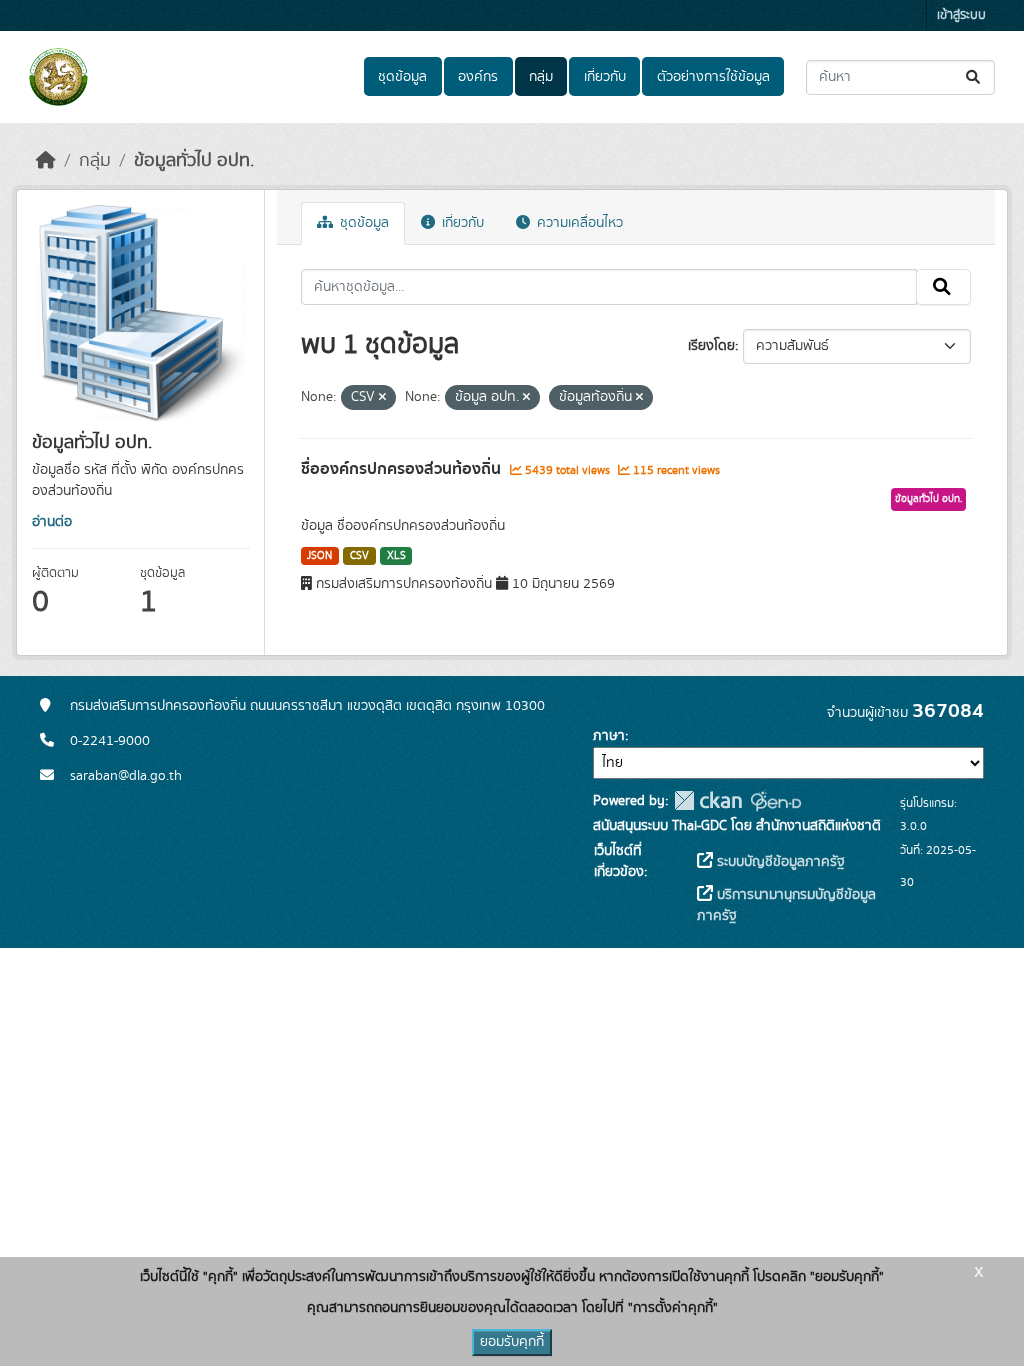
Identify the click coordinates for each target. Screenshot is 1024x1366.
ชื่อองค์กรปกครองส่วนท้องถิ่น (403, 469)
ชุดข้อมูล (402, 77)
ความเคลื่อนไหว (578, 223)
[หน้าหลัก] (46, 161)
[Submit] (974, 77)
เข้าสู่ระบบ (961, 15)
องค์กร (478, 77)
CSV (359, 556)
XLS (396, 556)
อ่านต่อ (52, 522)
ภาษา (609, 736)
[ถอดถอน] (382, 398)
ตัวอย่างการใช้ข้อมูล (713, 77)
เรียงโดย (711, 346)
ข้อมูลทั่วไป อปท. (194, 161)
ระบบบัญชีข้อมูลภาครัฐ (779, 862)
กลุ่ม (541, 77)
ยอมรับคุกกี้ (512, 1342)
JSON (319, 556)
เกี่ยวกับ (605, 77)
